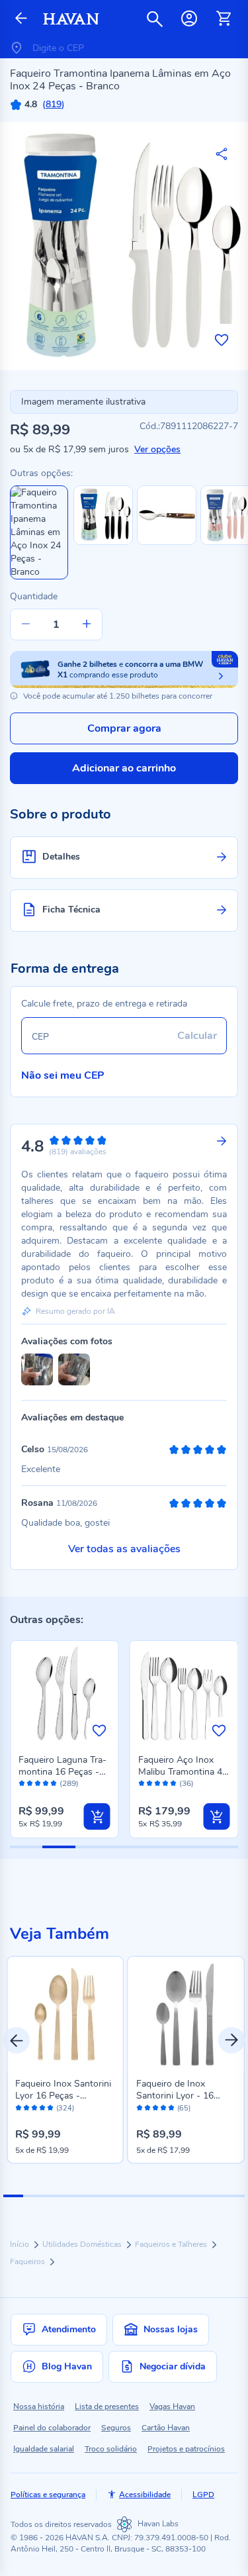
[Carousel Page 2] (33, 2196)
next (231, 2040)
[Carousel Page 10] (194, 2196)
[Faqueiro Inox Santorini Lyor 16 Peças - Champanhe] (65, 2015)
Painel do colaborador (52, 2428)
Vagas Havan (172, 2406)
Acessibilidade (145, 2495)
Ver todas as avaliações (124, 1549)
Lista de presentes (107, 2406)
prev (17, 2040)
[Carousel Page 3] (54, 2196)
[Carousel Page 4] (73, 2196)
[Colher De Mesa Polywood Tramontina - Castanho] (167, 542)
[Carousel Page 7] (134, 2196)
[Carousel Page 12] (235, 2196)
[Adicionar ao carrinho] (97, 1816)
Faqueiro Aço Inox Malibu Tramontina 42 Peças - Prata (183, 1772)
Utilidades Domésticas (83, 2244)
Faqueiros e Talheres (172, 2244)
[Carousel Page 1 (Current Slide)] (13, 2196)
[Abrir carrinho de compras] (224, 19)
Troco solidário (111, 2449)
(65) (184, 2108)
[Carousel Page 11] (214, 2196)
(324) (65, 2108)
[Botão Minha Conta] (189, 19)
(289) (69, 1784)
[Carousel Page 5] (94, 2196)
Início (21, 2244)
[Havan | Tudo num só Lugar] (71, 19)
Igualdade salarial (44, 2449)
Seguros (116, 2428)
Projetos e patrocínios (186, 2449)
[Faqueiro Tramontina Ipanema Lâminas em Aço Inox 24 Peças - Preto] (103, 542)
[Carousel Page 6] (114, 2196)
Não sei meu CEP (63, 1075)
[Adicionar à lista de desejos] (222, 340)
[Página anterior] (21, 19)
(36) (186, 1784)
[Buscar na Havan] (155, 19)
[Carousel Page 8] (154, 2196)
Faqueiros (28, 2261)
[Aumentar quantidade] (87, 624)
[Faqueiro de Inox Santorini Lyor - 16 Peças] (186, 2015)
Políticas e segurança (48, 2495)
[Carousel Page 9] (174, 2196)
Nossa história (39, 2406)
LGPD (203, 2495)
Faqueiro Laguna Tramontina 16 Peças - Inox (62, 1772)
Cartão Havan (166, 2428)
